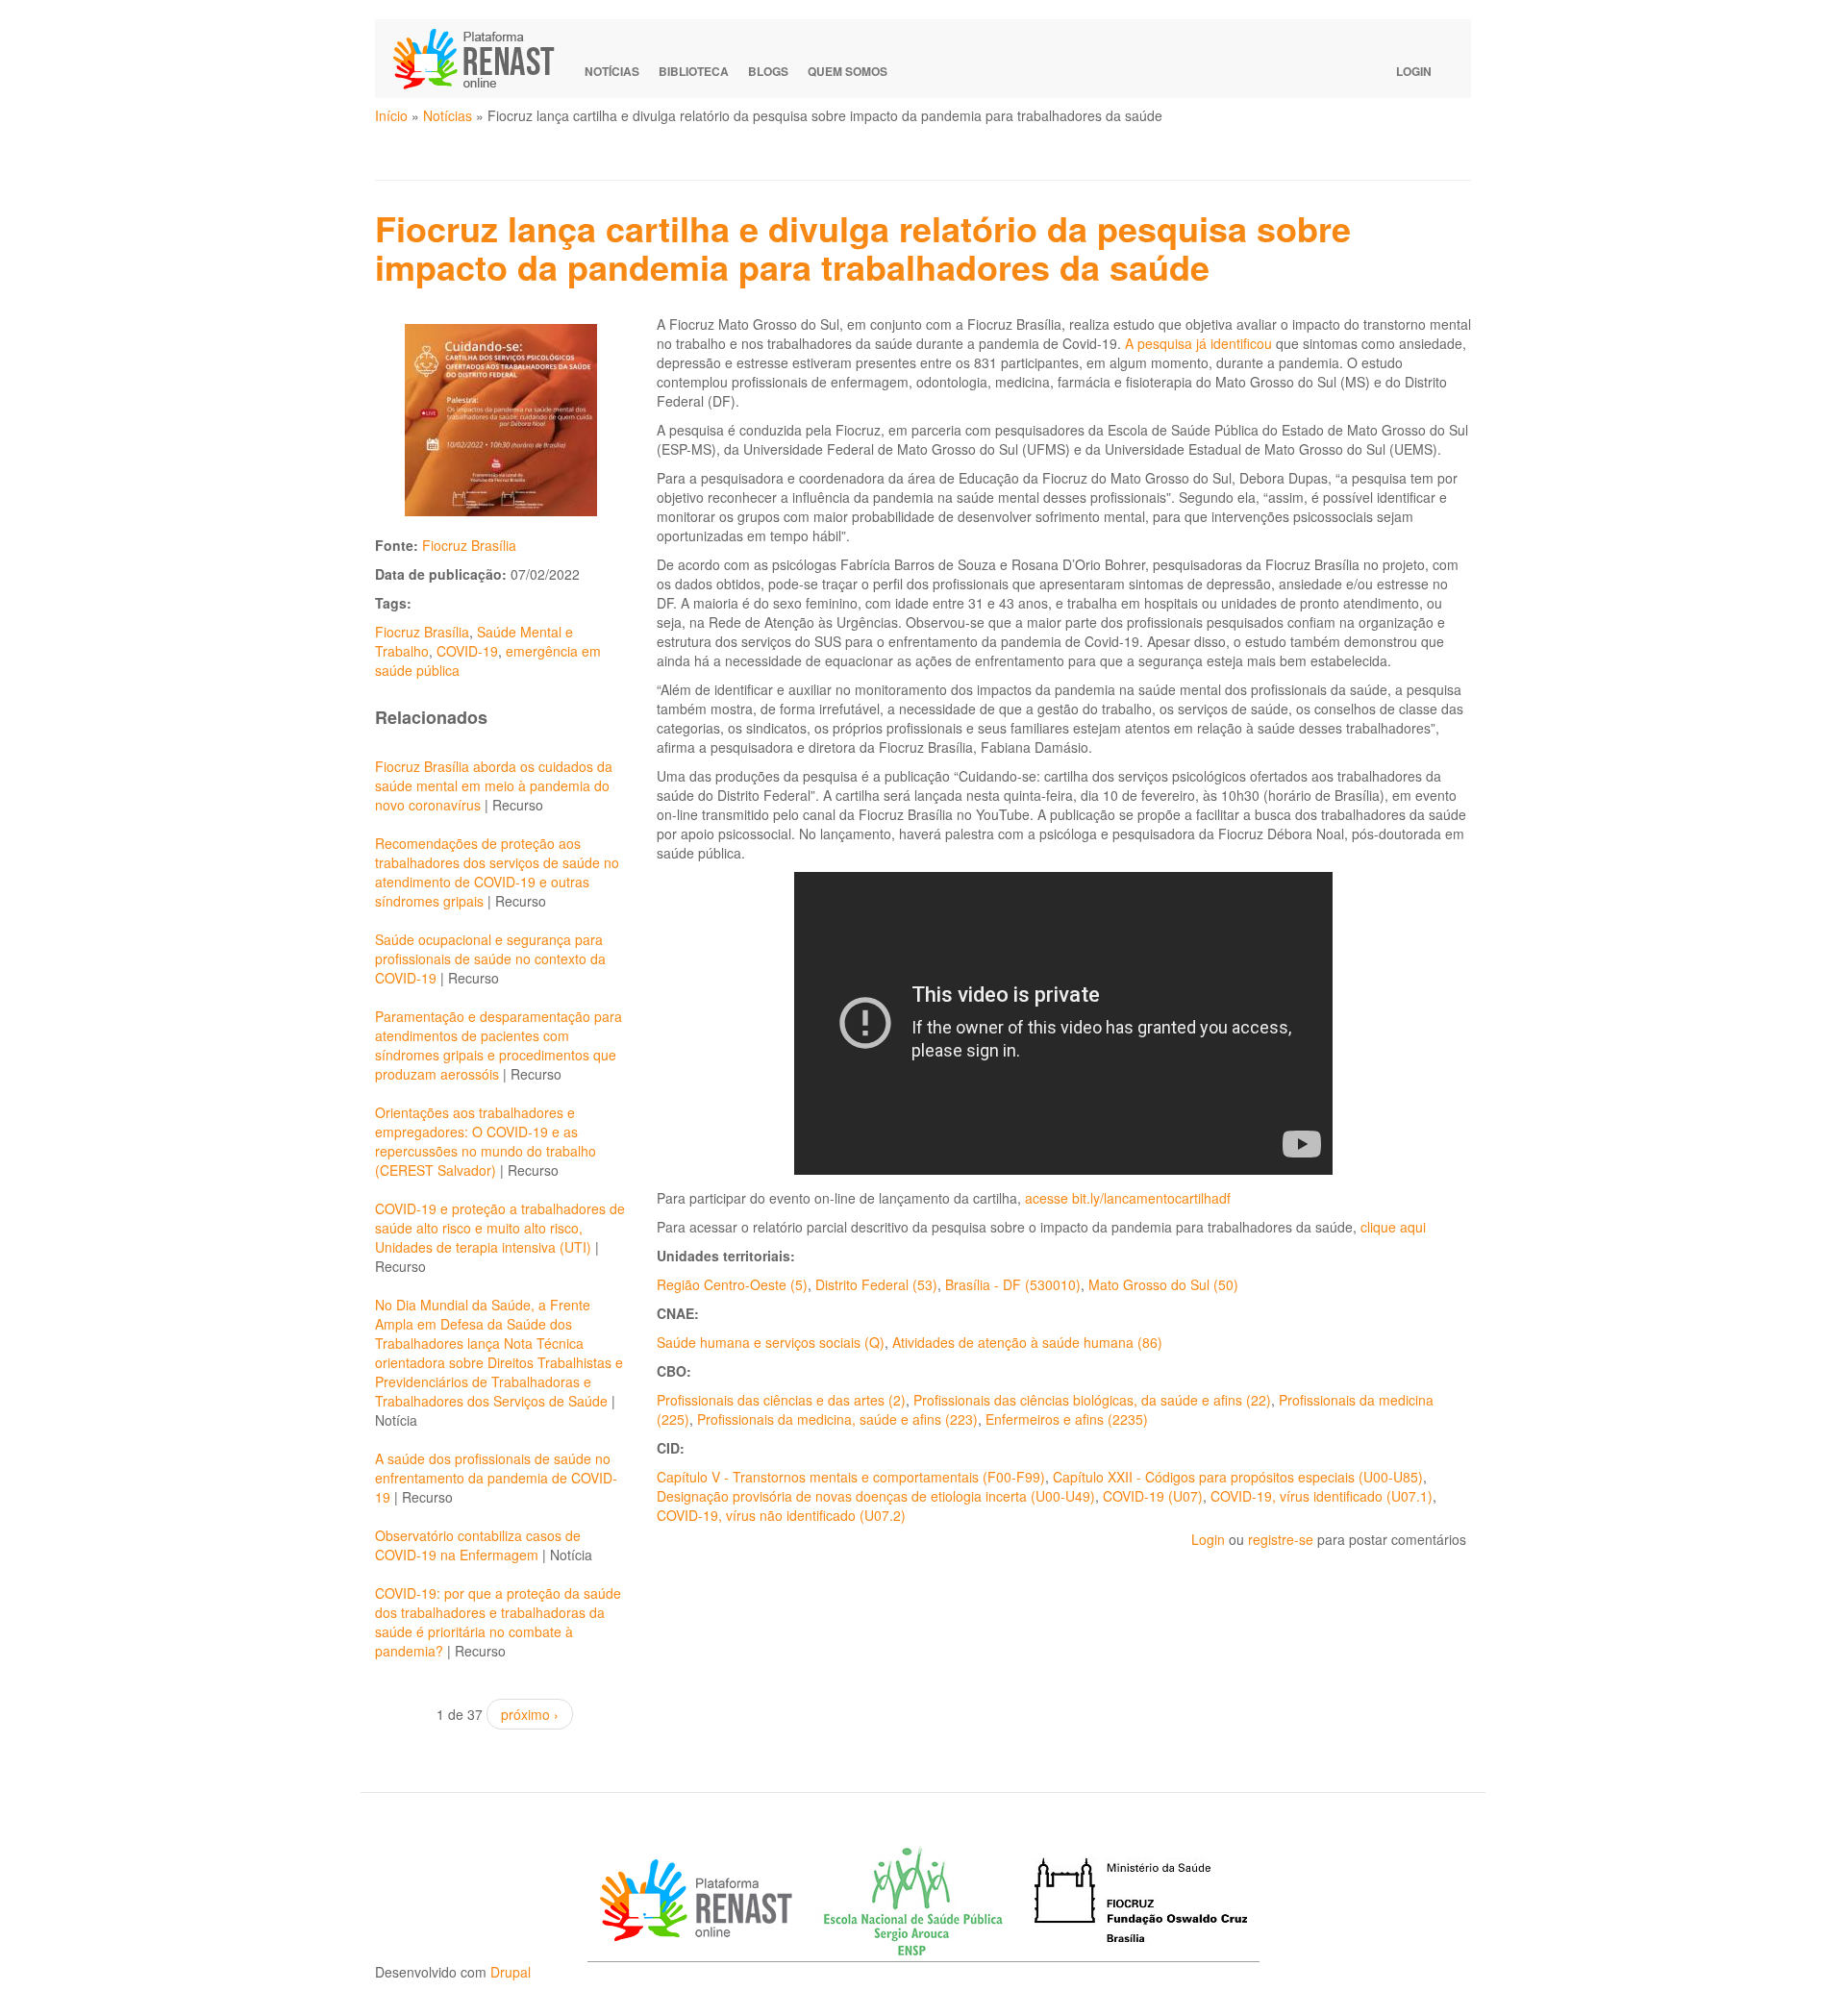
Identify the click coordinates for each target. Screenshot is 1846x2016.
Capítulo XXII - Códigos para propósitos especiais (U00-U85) (1238, 1477)
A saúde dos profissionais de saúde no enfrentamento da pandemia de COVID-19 (496, 1478)
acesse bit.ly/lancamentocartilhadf (1128, 1198)
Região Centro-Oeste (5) (732, 1284)
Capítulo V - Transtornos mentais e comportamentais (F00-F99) (851, 1477)
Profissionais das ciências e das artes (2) (781, 1400)
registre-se (1281, 1539)
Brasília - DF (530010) (1013, 1284)
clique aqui (1393, 1227)
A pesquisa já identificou (1198, 343)
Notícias (612, 71)
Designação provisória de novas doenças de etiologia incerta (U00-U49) (876, 1496)
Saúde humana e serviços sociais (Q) (771, 1342)
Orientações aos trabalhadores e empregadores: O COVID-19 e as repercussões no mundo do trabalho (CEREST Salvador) (486, 1141)
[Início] (483, 59)
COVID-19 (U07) (1153, 1496)
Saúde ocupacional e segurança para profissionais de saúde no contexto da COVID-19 (490, 958)
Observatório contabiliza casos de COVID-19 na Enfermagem (478, 1545)
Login (1414, 71)
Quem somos (848, 71)
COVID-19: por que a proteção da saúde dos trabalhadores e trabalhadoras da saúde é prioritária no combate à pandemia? (498, 1622)
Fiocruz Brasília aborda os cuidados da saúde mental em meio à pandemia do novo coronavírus (494, 785)
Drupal (511, 1972)
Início (391, 115)
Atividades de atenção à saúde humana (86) (1027, 1342)
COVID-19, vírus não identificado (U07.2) (781, 1515)
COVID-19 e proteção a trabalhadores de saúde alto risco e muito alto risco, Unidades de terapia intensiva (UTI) (500, 1228)
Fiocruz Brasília (469, 545)
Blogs (768, 71)
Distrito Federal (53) (876, 1284)
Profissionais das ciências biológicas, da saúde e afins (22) (1092, 1400)
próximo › (530, 1714)
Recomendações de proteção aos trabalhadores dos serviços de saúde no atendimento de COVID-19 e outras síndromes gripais (497, 872)
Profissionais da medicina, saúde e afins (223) (837, 1419)
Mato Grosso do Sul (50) (1163, 1284)
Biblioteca (694, 71)
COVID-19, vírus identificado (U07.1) (1322, 1496)
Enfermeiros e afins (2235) (1067, 1419)
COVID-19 (467, 651)
